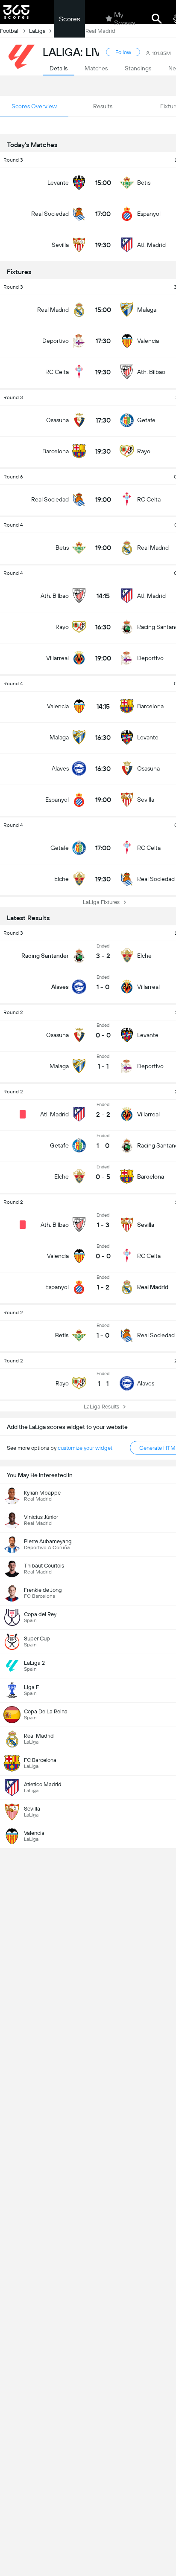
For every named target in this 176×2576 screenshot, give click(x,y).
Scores (69, 19)
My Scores (125, 19)
